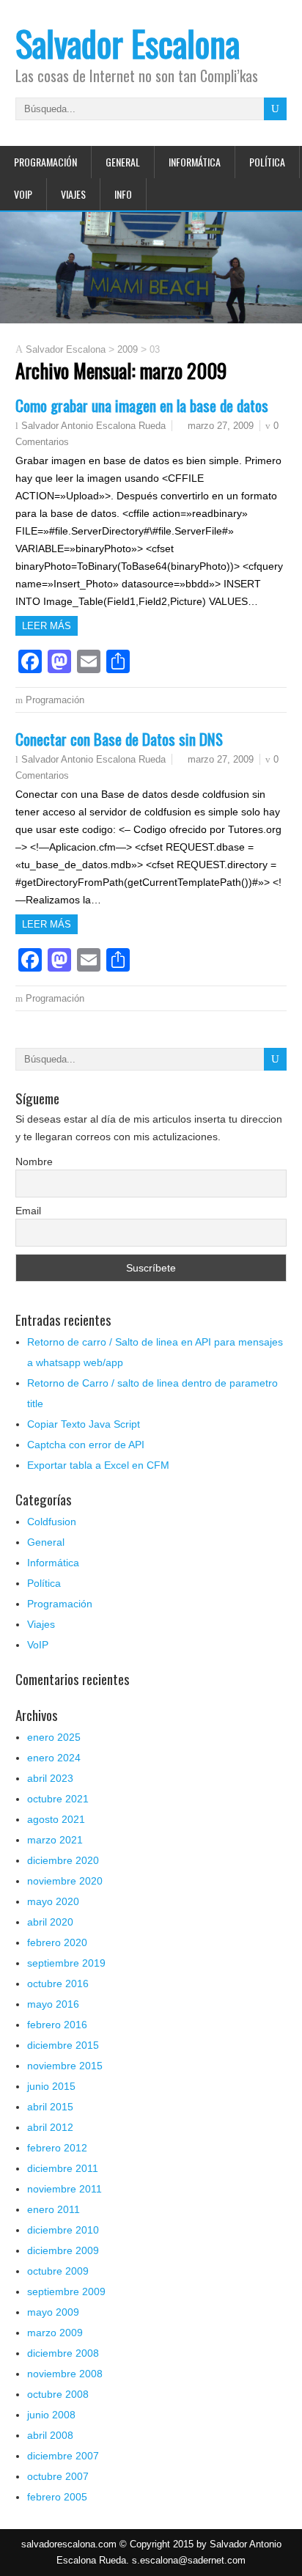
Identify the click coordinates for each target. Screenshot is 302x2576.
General (123, 162)
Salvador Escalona (128, 43)
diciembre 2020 (63, 1860)
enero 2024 (54, 1758)
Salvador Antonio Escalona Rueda (93, 426)
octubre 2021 (58, 1799)
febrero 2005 (57, 2497)
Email (28, 1211)
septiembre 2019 (66, 1963)
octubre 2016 (58, 1984)
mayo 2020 (53, 1901)
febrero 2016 (57, 2025)
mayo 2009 (53, 2312)
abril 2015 (50, 2107)
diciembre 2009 (63, 2250)
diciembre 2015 (63, 2045)
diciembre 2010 (63, 2230)
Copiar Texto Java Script (84, 1424)
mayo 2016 (53, 2004)
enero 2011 (54, 2209)
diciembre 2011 (63, 2168)
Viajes (73, 194)
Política (267, 162)
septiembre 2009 (66, 2291)
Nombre (34, 1162)
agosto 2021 (56, 1819)
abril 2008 (50, 2435)
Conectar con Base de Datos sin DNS (119, 739)
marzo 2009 (55, 2333)
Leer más (47, 626)
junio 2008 (51, 2415)
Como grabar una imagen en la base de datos (142, 405)
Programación (45, 162)
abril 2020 (50, 1922)
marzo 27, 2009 (221, 426)
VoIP (23, 194)
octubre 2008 (58, 2394)
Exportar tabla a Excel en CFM (98, 1465)
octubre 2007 (58, 2476)
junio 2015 (51, 2086)
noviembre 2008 (65, 2374)
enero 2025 (54, 1737)
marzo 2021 (55, 1840)
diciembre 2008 (63, 2353)
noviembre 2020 (65, 1881)
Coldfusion (52, 1522)
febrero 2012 (57, 2148)
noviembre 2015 (65, 2066)
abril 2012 (50, 2127)
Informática (195, 162)
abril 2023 (50, 1778)
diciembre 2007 (63, 2456)
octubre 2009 (58, 2271)
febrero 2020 (57, 1942)
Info (123, 194)
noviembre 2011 (65, 2189)
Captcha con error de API (86, 1445)
